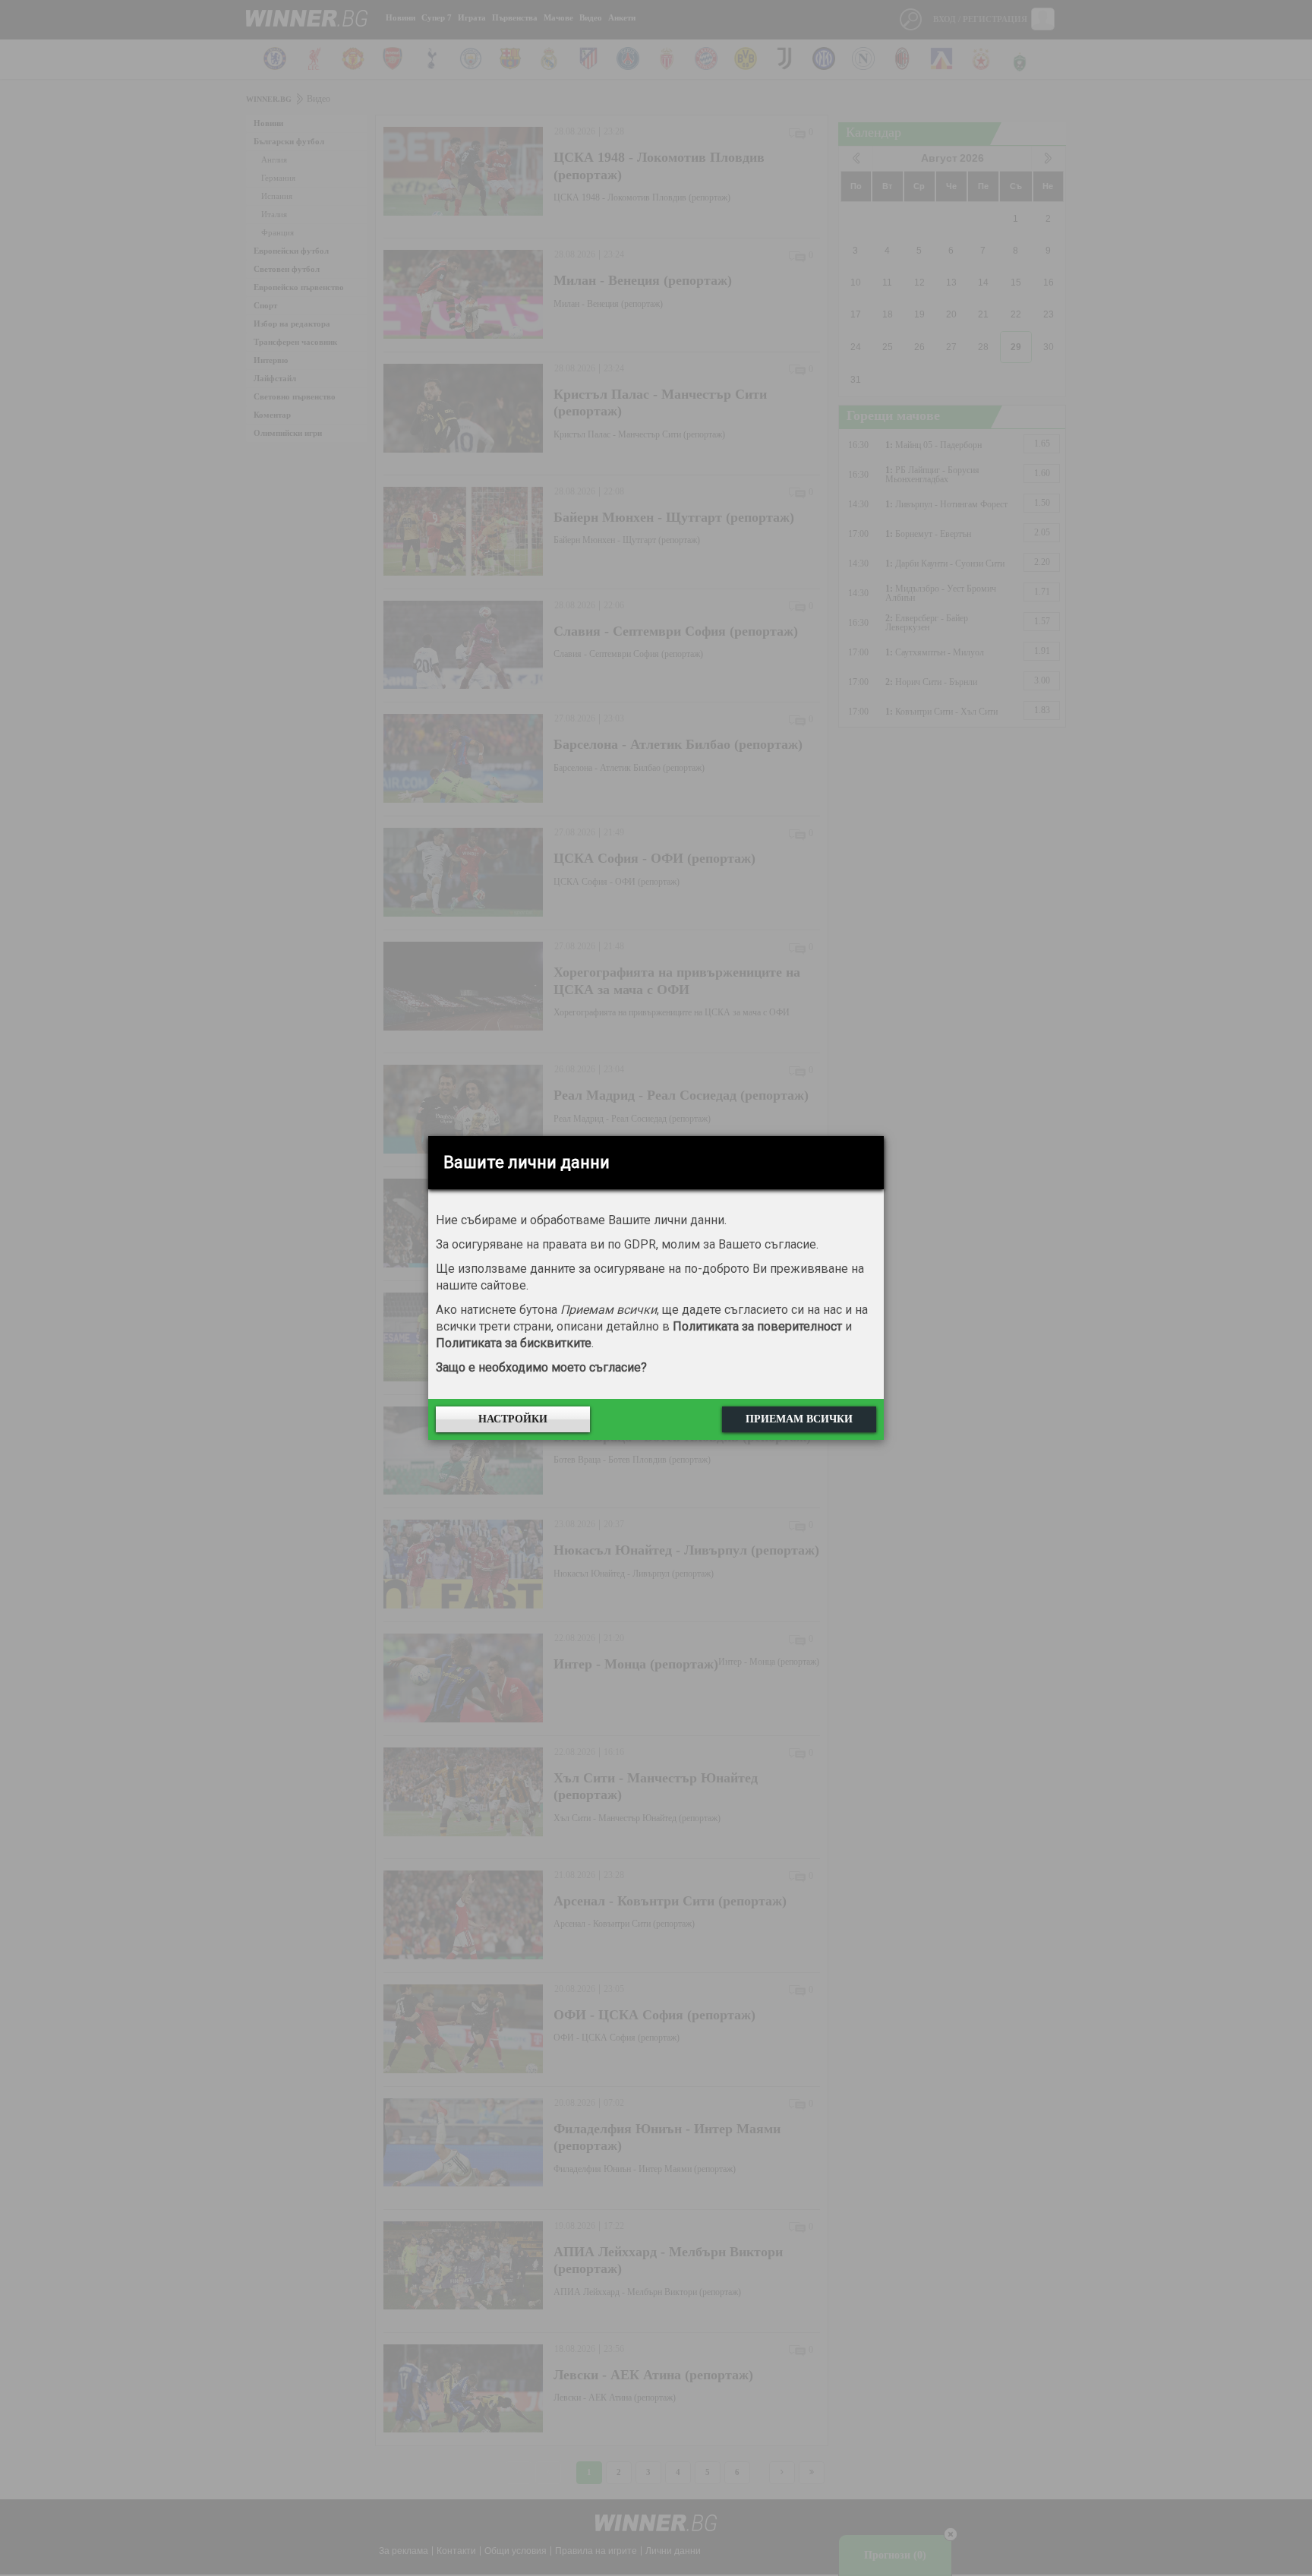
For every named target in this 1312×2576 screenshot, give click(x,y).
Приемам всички (799, 1419)
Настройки (513, 1419)
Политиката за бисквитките (514, 1343)
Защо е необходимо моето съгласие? (541, 1367)
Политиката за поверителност (757, 1326)
